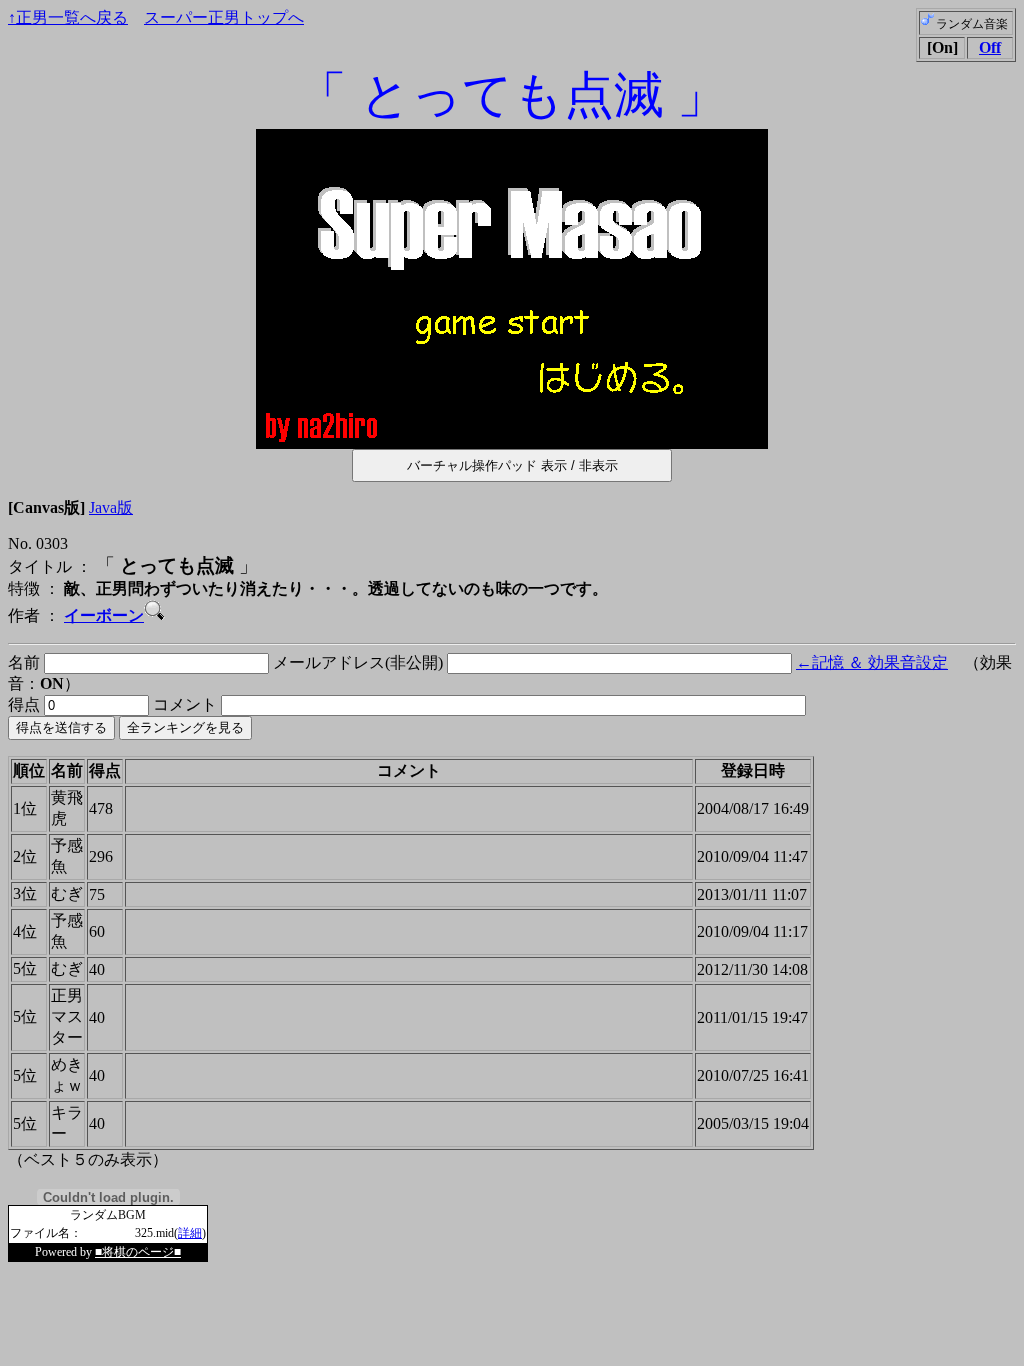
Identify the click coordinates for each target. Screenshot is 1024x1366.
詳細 (190, 1233)
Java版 (111, 507)
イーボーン (104, 615)
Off (990, 47)
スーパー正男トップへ (224, 17)
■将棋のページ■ (138, 1252)
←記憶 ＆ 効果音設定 (872, 662)
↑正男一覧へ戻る (68, 17)
